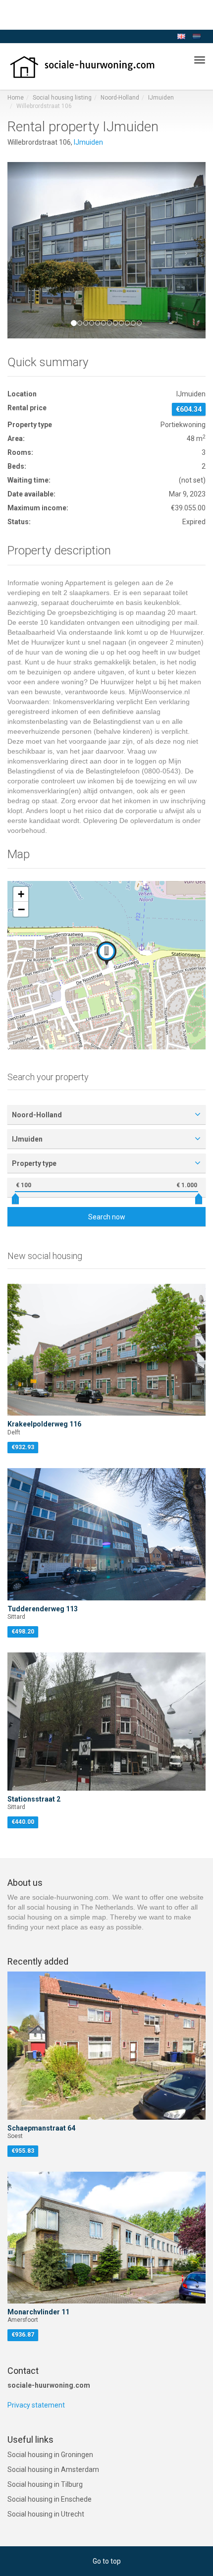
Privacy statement (36, 2405)
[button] (22, 250)
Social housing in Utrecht (46, 2514)
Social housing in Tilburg (45, 2484)
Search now (107, 1217)
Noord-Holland (120, 98)
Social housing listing (62, 98)
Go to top (107, 2561)
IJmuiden (161, 98)
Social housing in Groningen (50, 2455)
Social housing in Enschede (50, 2499)
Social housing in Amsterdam (53, 2469)
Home (16, 98)
